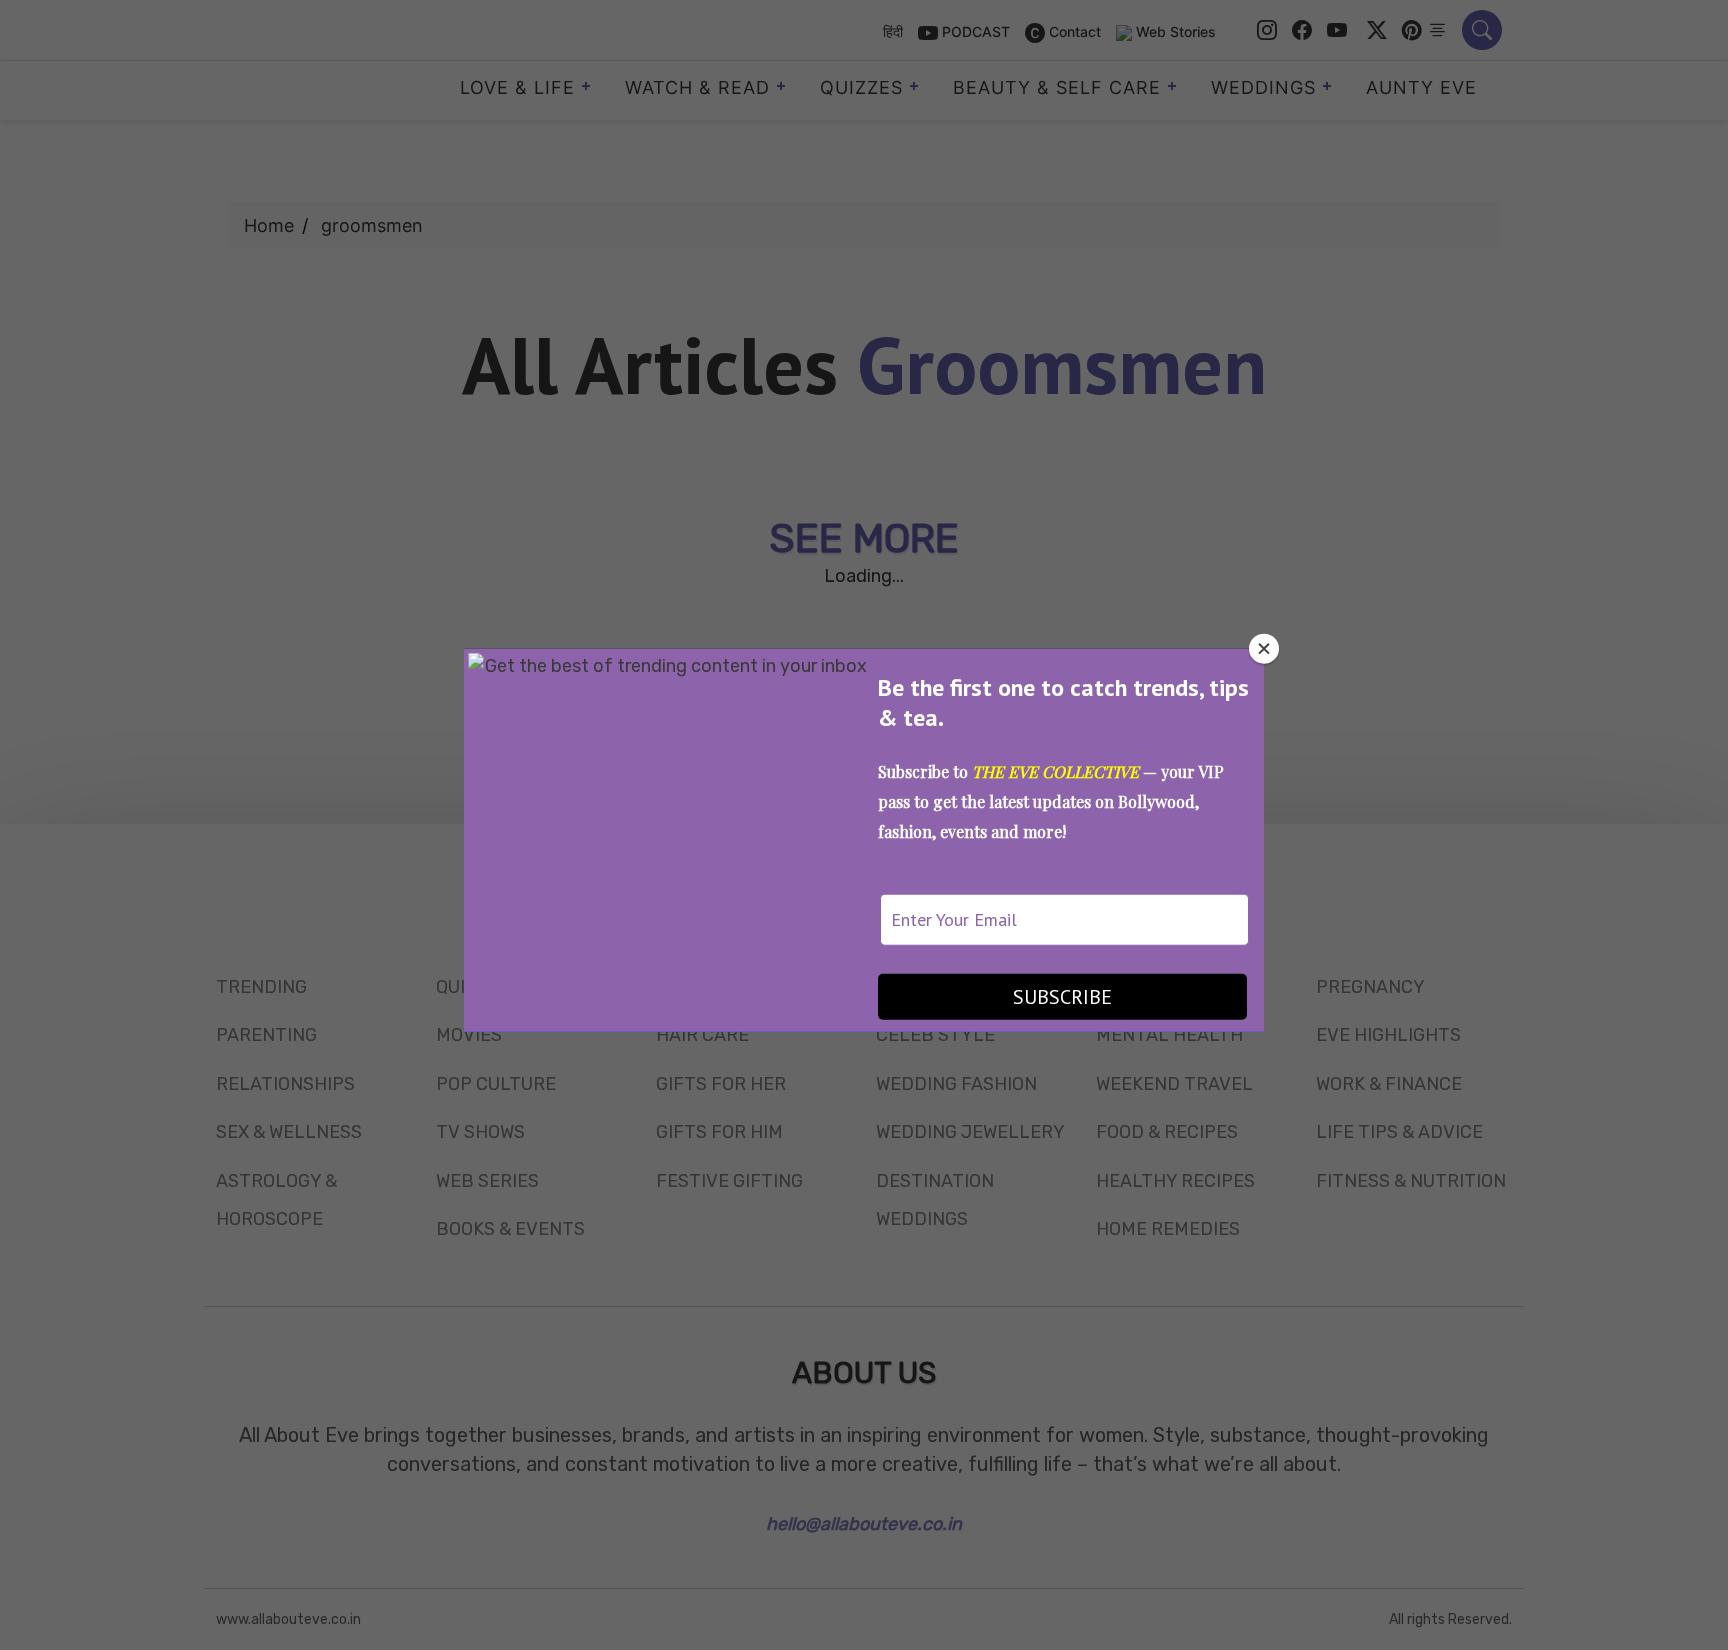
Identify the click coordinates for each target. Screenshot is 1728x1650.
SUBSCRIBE (1062, 997)
